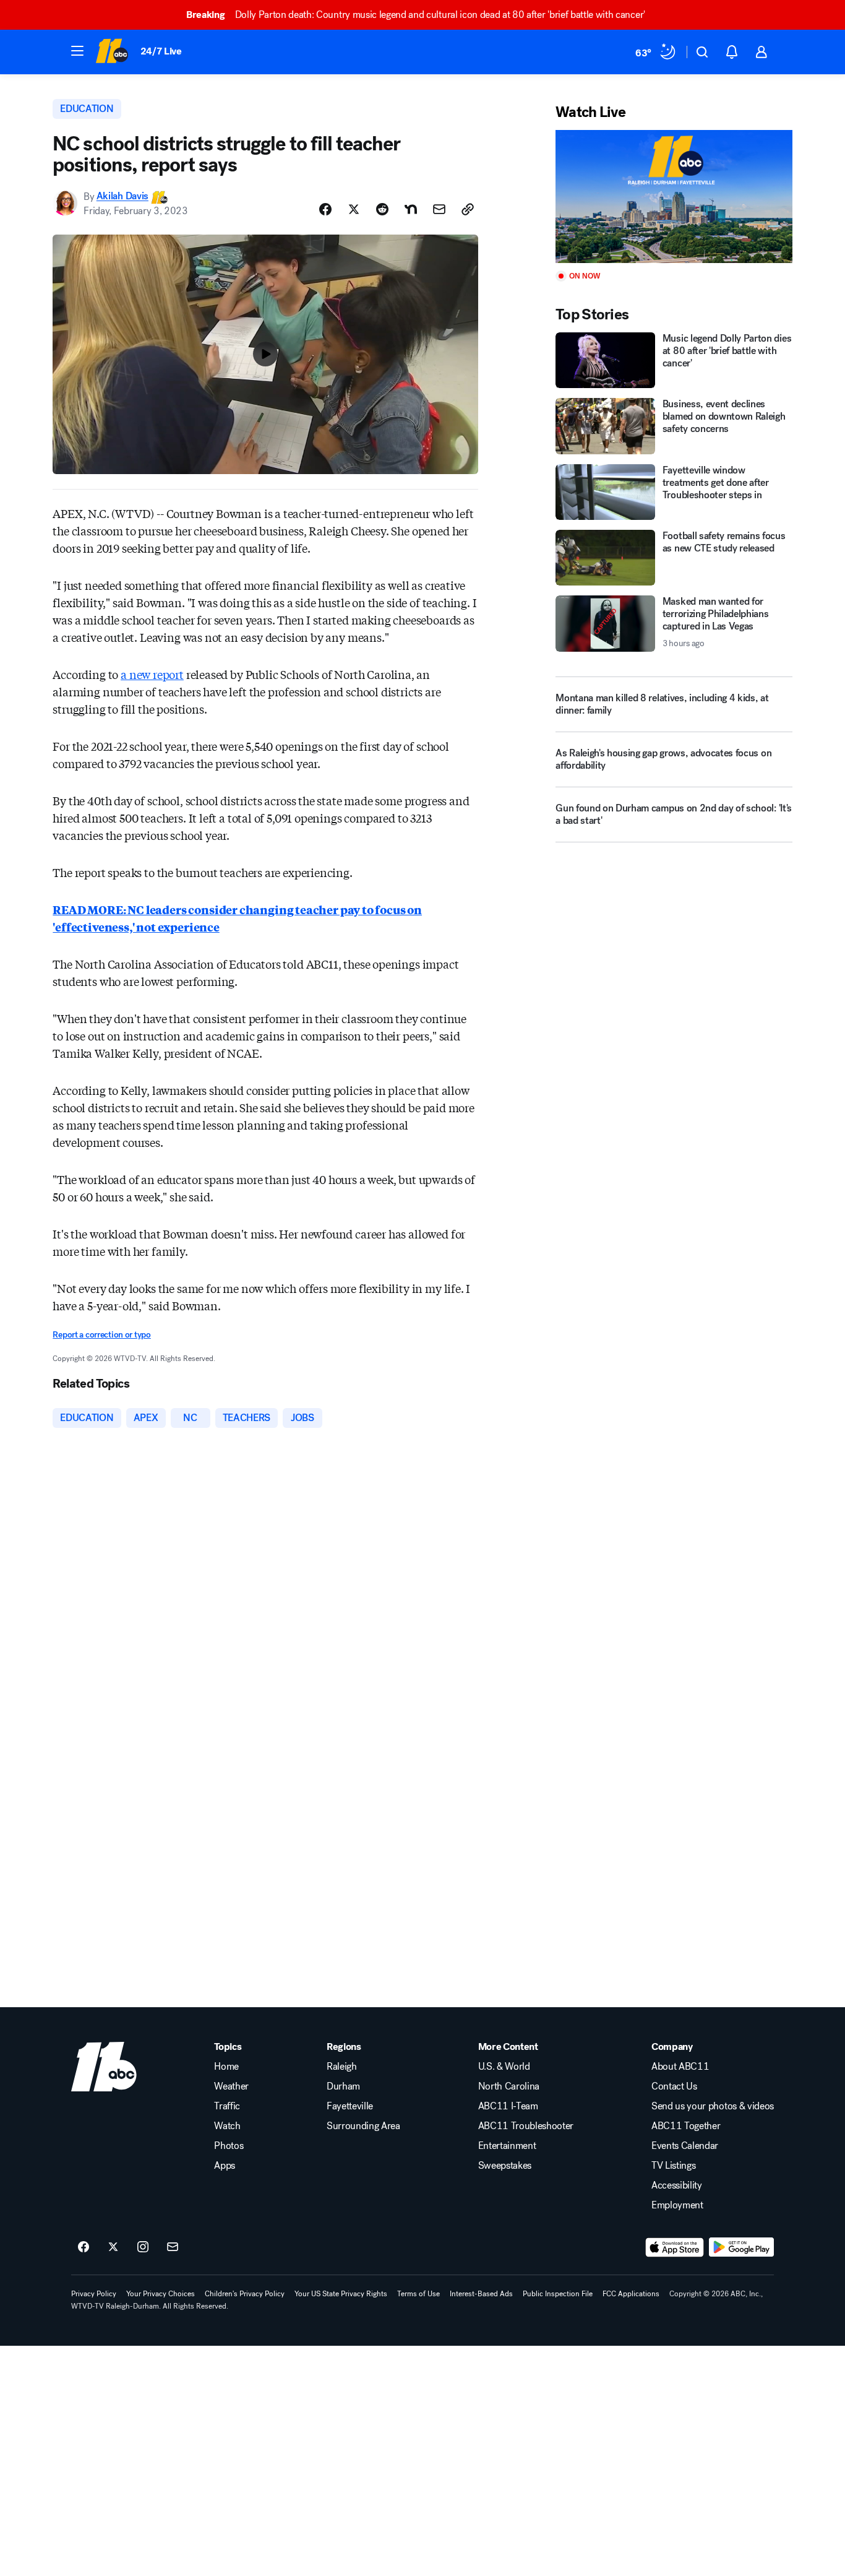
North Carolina (509, 2086)
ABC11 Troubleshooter (526, 2126)
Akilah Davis (122, 197)
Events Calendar (685, 2146)
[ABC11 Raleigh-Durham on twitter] (113, 2247)
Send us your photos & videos (713, 2106)
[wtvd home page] (104, 2067)
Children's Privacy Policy (245, 2294)
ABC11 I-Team (508, 2106)
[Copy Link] (468, 209)
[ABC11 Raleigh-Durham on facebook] (84, 2247)
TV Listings (673, 2166)
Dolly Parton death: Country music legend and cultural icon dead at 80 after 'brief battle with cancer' (416, 15)
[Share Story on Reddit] (382, 209)
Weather (231, 2086)
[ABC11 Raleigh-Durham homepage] (112, 52)
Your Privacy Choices (161, 2294)
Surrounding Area (363, 2126)
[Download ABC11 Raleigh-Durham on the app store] (675, 2247)
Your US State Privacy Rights (341, 2294)
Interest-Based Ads (481, 2294)
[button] (77, 51)
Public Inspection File (558, 2294)
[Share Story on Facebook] (325, 209)
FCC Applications (631, 2294)
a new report (152, 674)
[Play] (674, 197)
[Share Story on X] (354, 209)
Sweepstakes (505, 2166)
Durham (343, 2086)
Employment (677, 2205)
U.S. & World (504, 2067)
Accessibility (677, 2185)
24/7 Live (161, 51)
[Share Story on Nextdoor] (411, 209)
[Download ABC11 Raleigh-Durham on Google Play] (741, 2247)
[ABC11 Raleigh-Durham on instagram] (143, 2247)
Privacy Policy (94, 2294)
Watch (227, 2126)
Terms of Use (418, 2294)
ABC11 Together (686, 2126)
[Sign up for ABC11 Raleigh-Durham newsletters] (173, 2247)
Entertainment (507, 2146)
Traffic (227, 2106)
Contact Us (674, 2086)
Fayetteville (350, 2106)
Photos (229, 2146)
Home (226, 2067)
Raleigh (342, 2067)
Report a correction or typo (101, 1335)
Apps (225, 2166)
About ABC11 (680, 2067)
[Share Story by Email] (439, 209)
